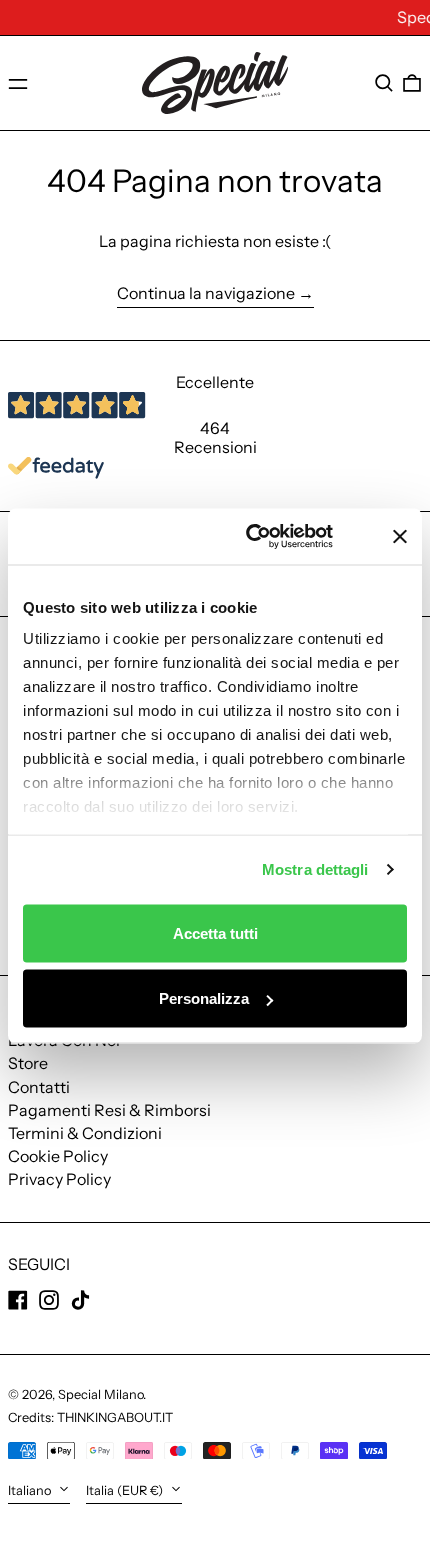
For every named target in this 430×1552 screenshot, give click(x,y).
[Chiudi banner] (400, 536)
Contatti (39, 1087)
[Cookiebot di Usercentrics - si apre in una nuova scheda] (270, 537)
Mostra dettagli (315, 869)
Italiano (31, 1490)
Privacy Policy (59, 1179)
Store (28, 1063)
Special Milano (100, 1394)
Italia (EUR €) (126, 1490)
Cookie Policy (58, 1156)
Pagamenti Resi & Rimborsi (109, 1110)
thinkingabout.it (115, 1417)
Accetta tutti (215, 932)
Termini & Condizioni (85, 1133)
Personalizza (204, 998)
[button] (384, 83)
